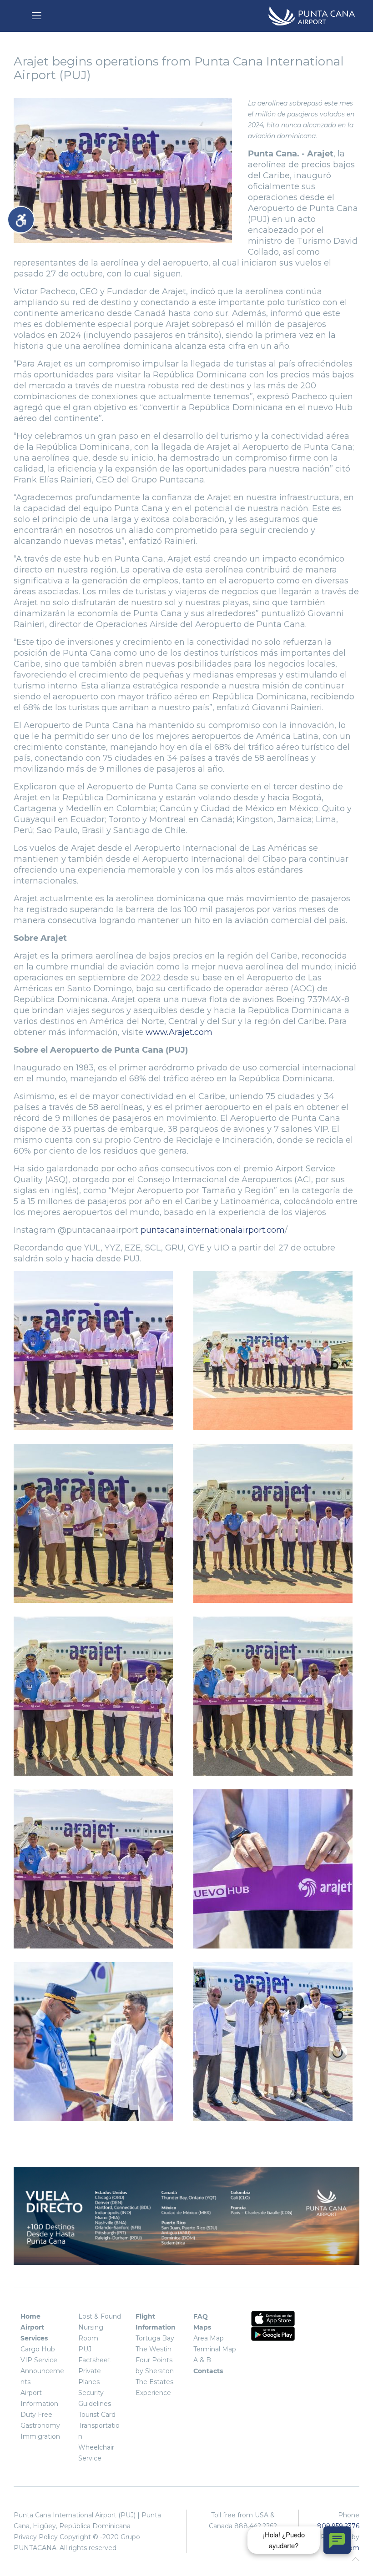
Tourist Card (97, 2415)
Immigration (40, 2436)
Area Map (209, 2338)
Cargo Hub (38, 2349)
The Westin (154, 2349)
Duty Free (36, 2415)
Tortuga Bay (155, 2338)
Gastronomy (40, 2425)
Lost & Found (100, 2316)
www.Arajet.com (179, 1032)
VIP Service (39, 2360)
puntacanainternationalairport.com (213, 1230)
